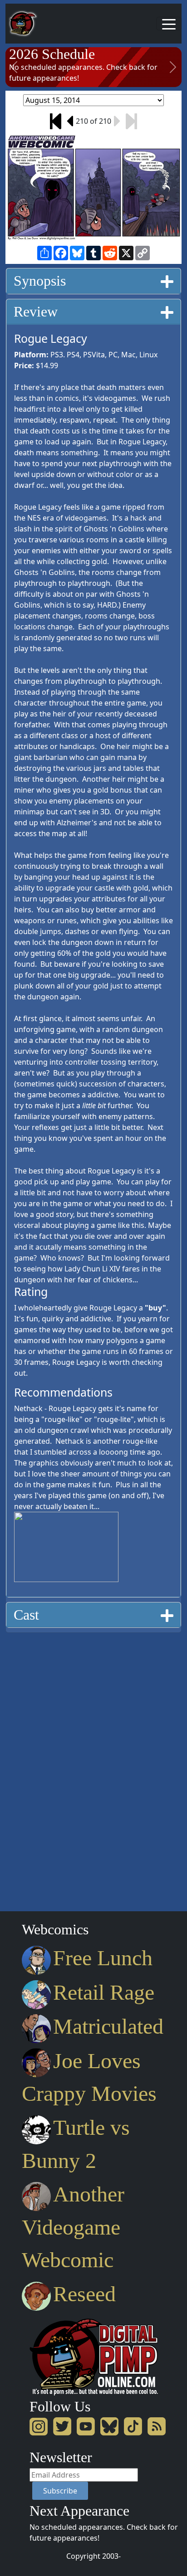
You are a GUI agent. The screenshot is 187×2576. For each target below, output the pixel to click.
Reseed (84, 2294)
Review (36, 312)
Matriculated (108, 2026)
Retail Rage (104, 1992)
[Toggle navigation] (169, 24)
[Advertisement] (42, 1769)
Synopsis (40, 281)
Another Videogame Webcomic (73, 2227)
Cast (26, 1615)
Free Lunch (103, 1958)
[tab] (93, 281)
